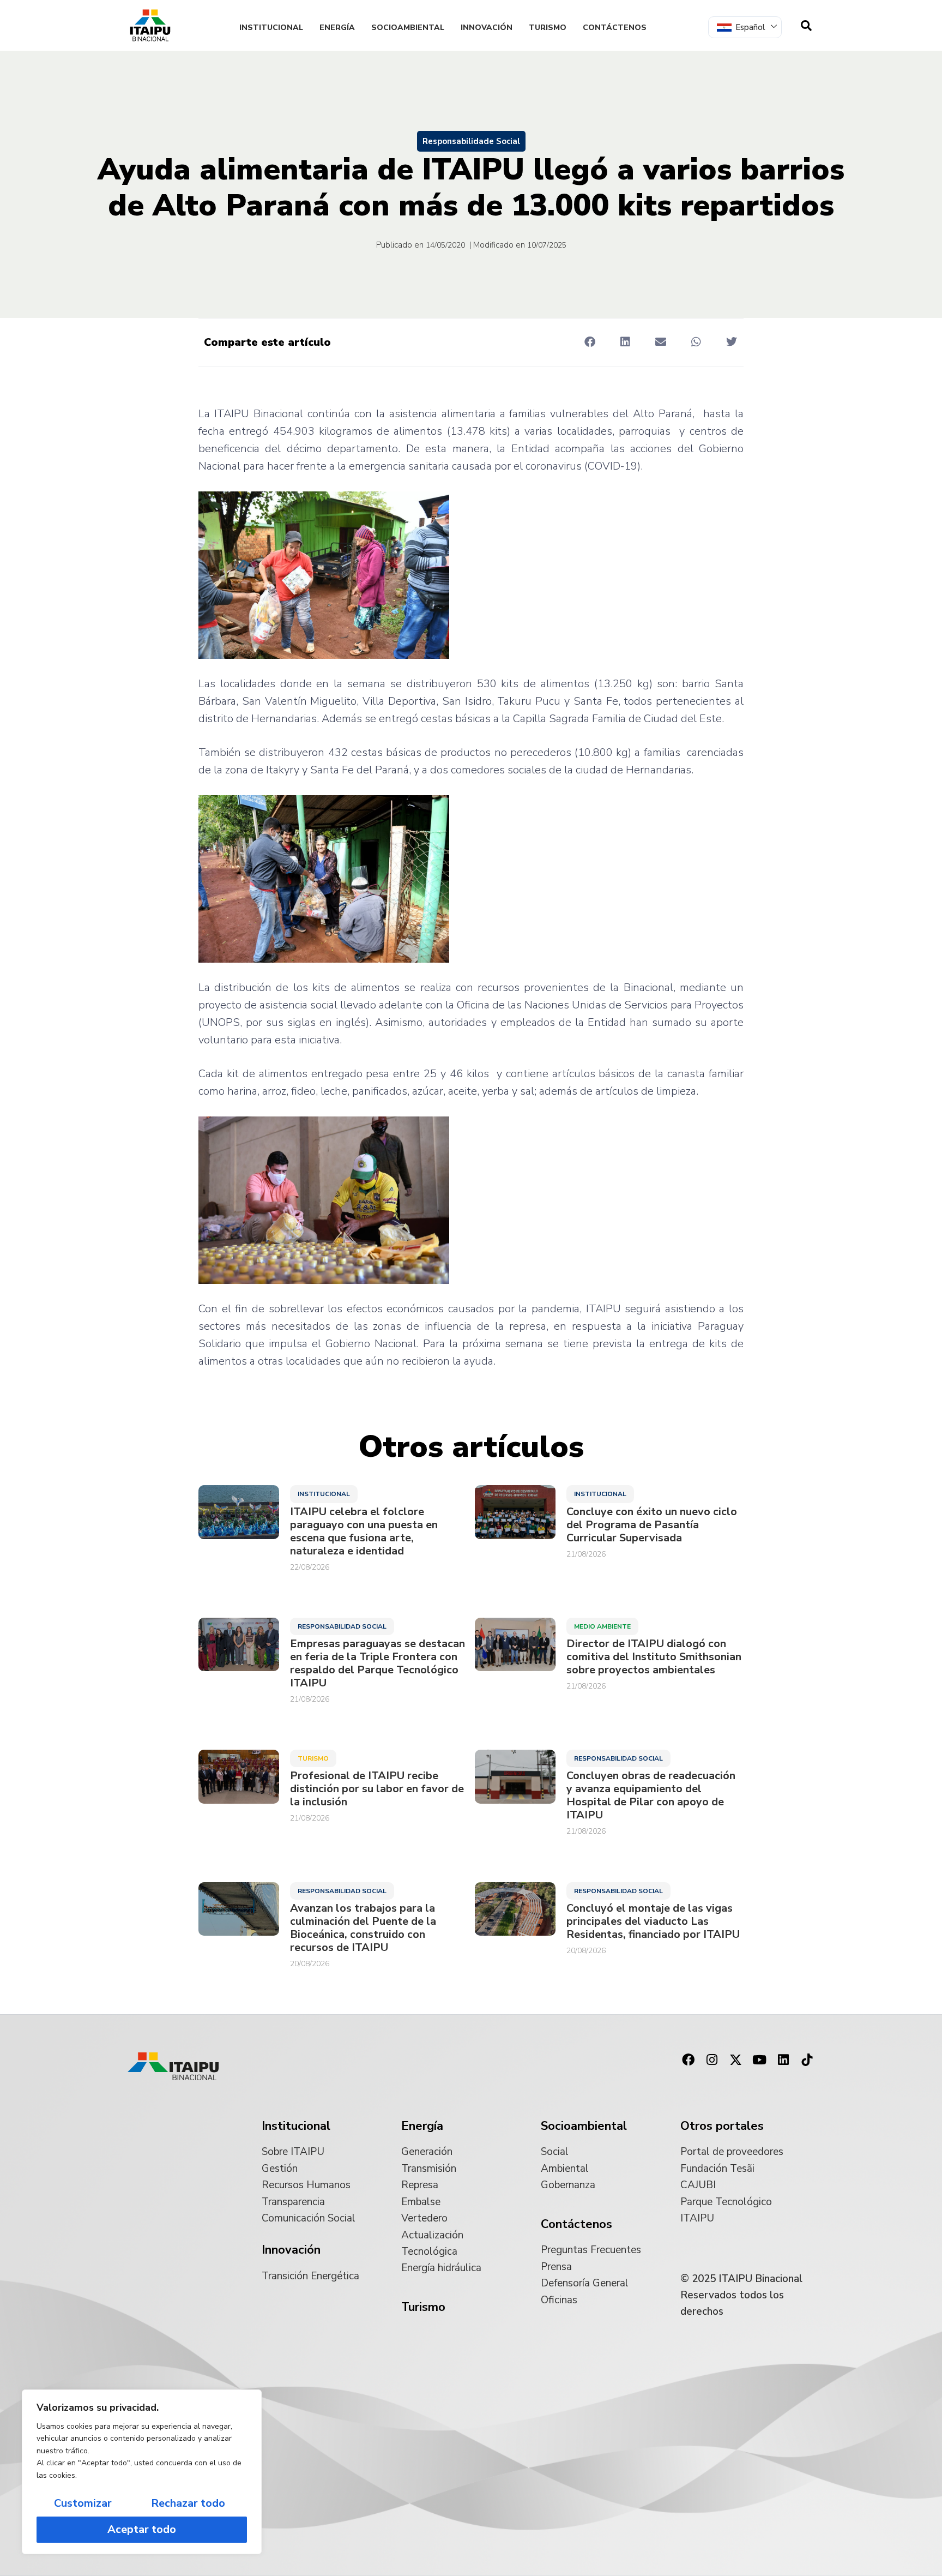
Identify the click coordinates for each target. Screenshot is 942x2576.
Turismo (548, 28)
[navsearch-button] (806, 26)
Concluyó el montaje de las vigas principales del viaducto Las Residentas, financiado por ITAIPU (653, 1922)
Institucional (271, 28)
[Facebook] (688, 2060)
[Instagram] (712, 2060)
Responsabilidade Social (471, 141)
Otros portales (722, 2126)
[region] (142, 2472)
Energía (337, 28)
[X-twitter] (736, 2060)
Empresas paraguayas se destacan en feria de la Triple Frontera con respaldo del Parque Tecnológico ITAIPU (378, 1664)
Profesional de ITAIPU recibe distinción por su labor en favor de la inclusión (377, 1789)
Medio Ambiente (602, 1626)
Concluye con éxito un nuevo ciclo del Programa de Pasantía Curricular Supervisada (652, 1525)
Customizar (83, 2503)
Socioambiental (408, 28)
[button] (590, 342)
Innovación (487, 28)
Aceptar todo (142, 2529)
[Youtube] (759, 2060)
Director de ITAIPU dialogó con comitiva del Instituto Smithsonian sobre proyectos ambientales (654, 1657)
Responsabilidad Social (342, 1626)
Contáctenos (615, 28)
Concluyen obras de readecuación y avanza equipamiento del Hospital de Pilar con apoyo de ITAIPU (651, 1796)
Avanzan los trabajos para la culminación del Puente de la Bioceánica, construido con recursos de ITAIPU (363, 1928)
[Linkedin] (783, 2060)
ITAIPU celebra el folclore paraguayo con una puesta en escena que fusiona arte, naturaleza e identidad (364, 1532)
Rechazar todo (188, 2503)
